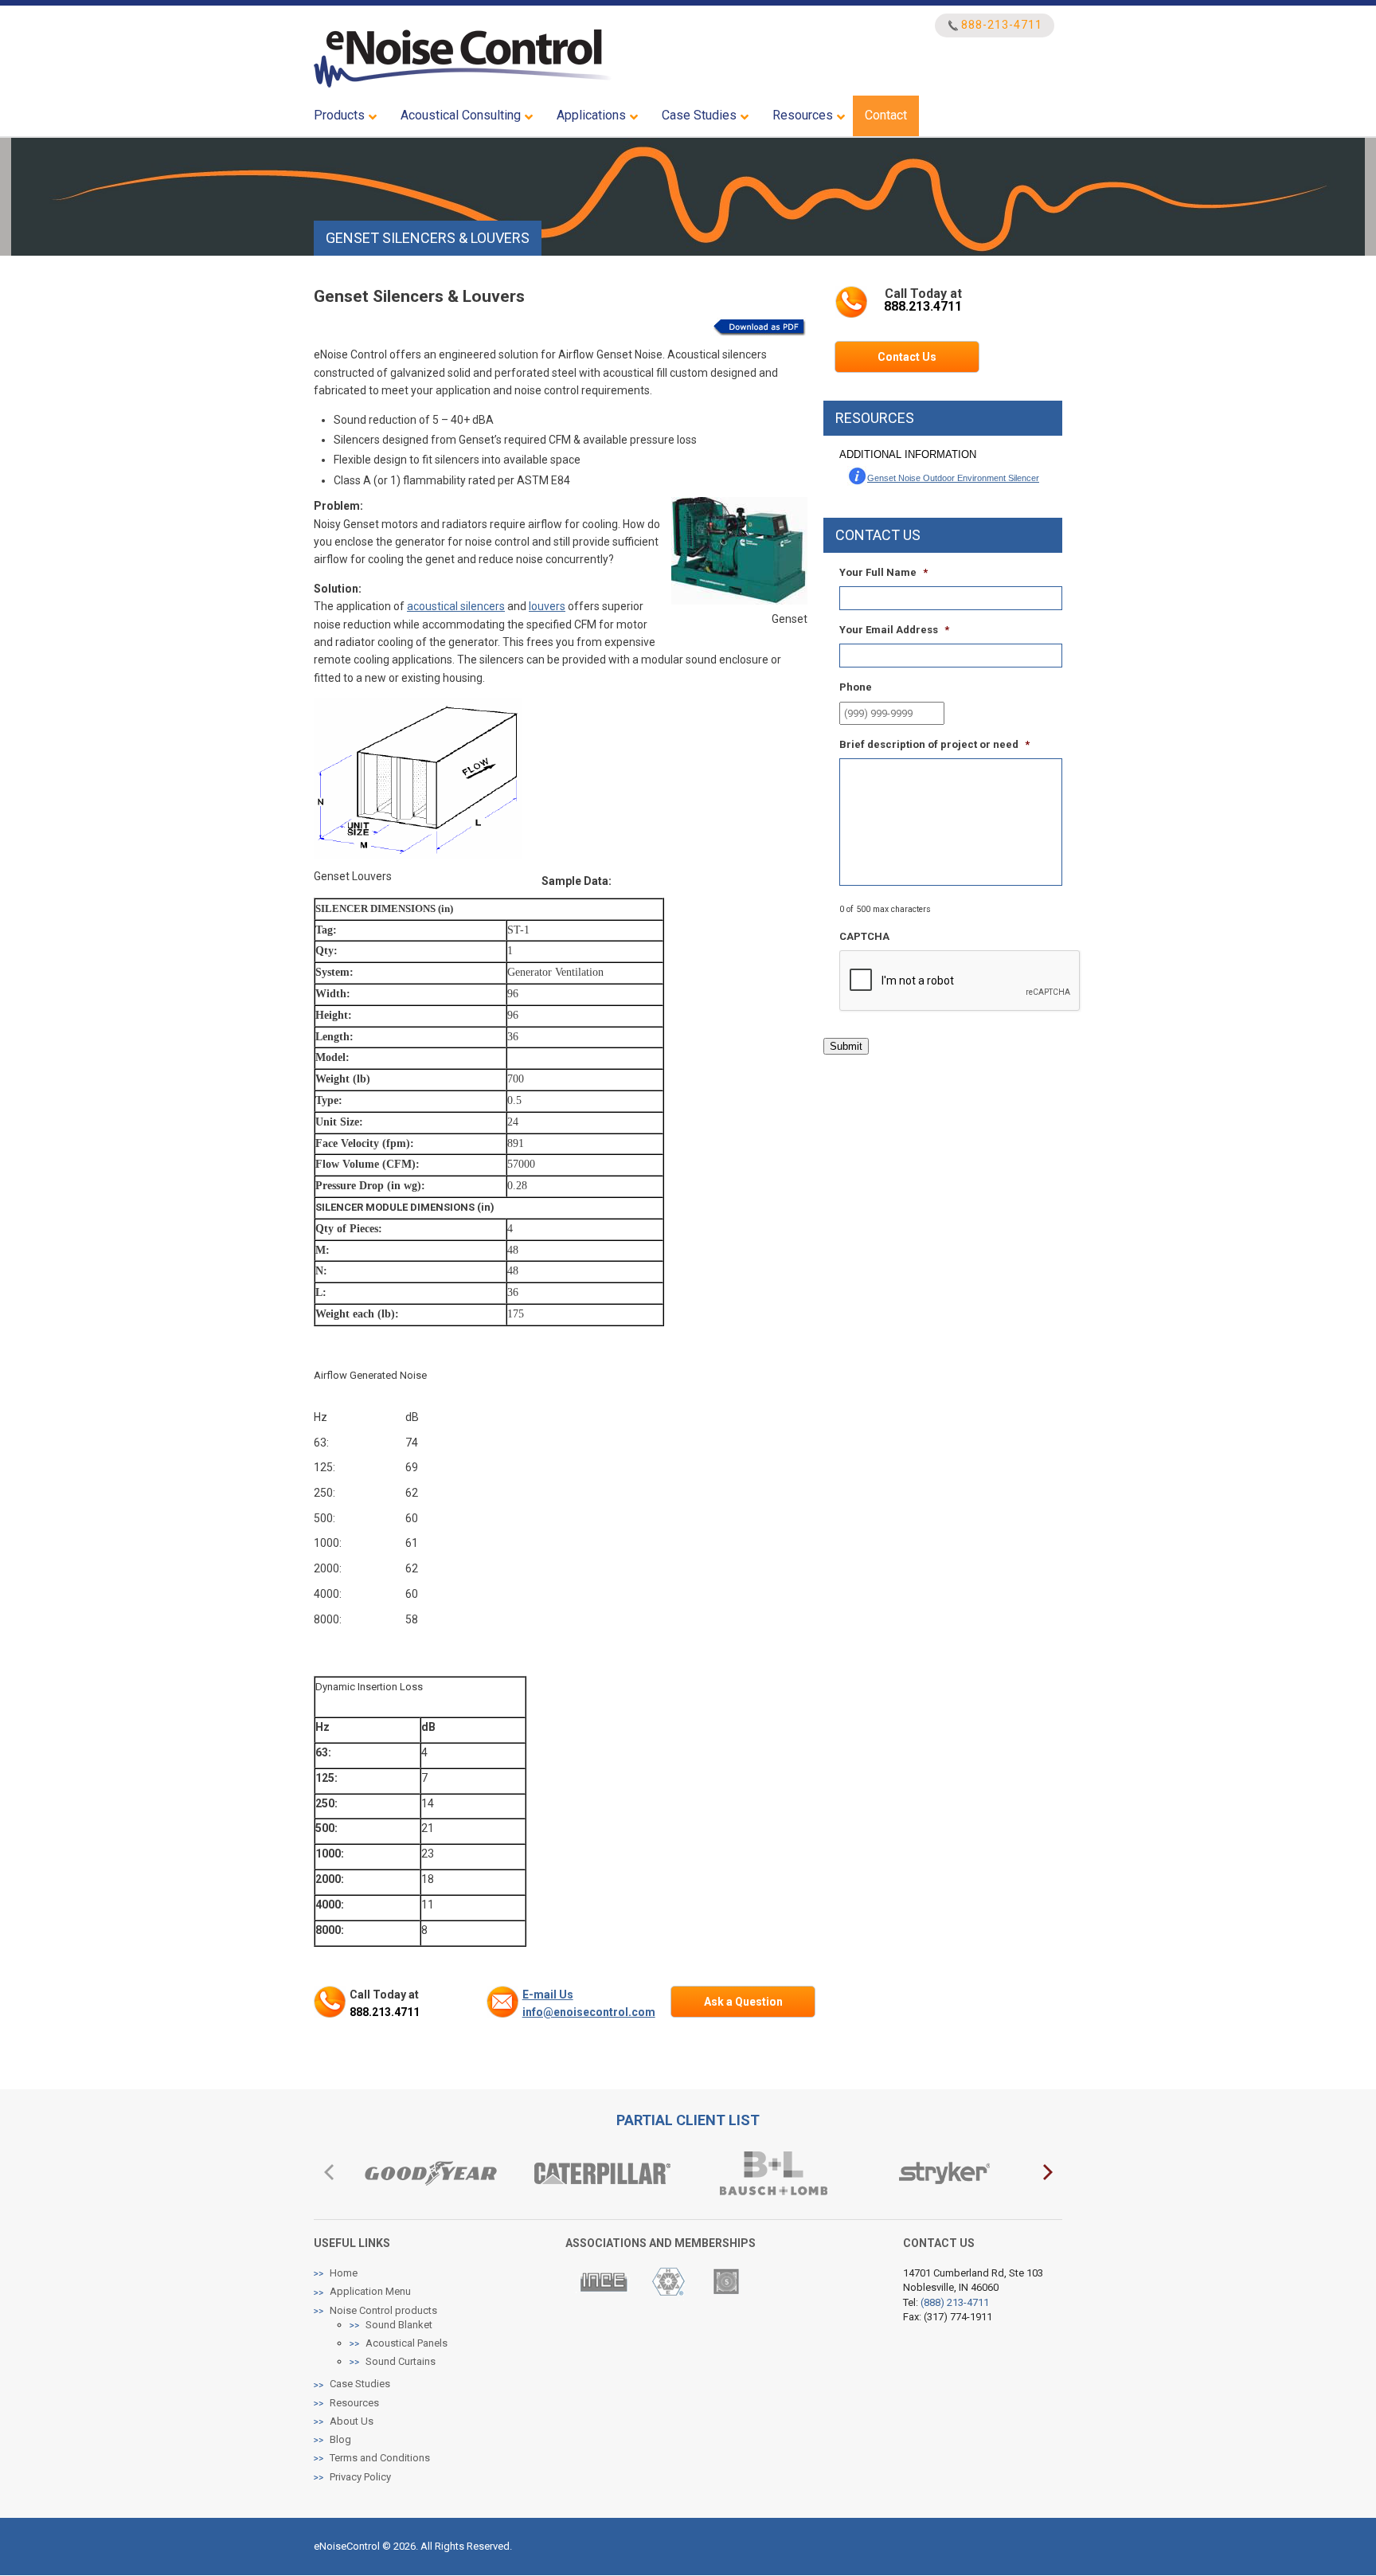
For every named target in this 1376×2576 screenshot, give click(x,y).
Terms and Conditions (380, 2458)
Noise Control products (383, 2310)
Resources (354, 2403)
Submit (846, 1046)
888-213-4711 (1002, 25)
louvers (547, 606)
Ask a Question (743, 2002)
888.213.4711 (385, 2012)
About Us (352, 2421)
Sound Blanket (399, 2325)
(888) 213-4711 (955, 2302)
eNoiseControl (463, 59)
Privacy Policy (360, 2477)
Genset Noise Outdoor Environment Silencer (953, 478)
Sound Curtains (401, 2361)
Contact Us (907, 357)
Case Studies (360, 2384)
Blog (340, 2439)
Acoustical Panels (407, 2343)
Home (344, 2273)
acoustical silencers (456, 606)
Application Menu (370, 2291)
